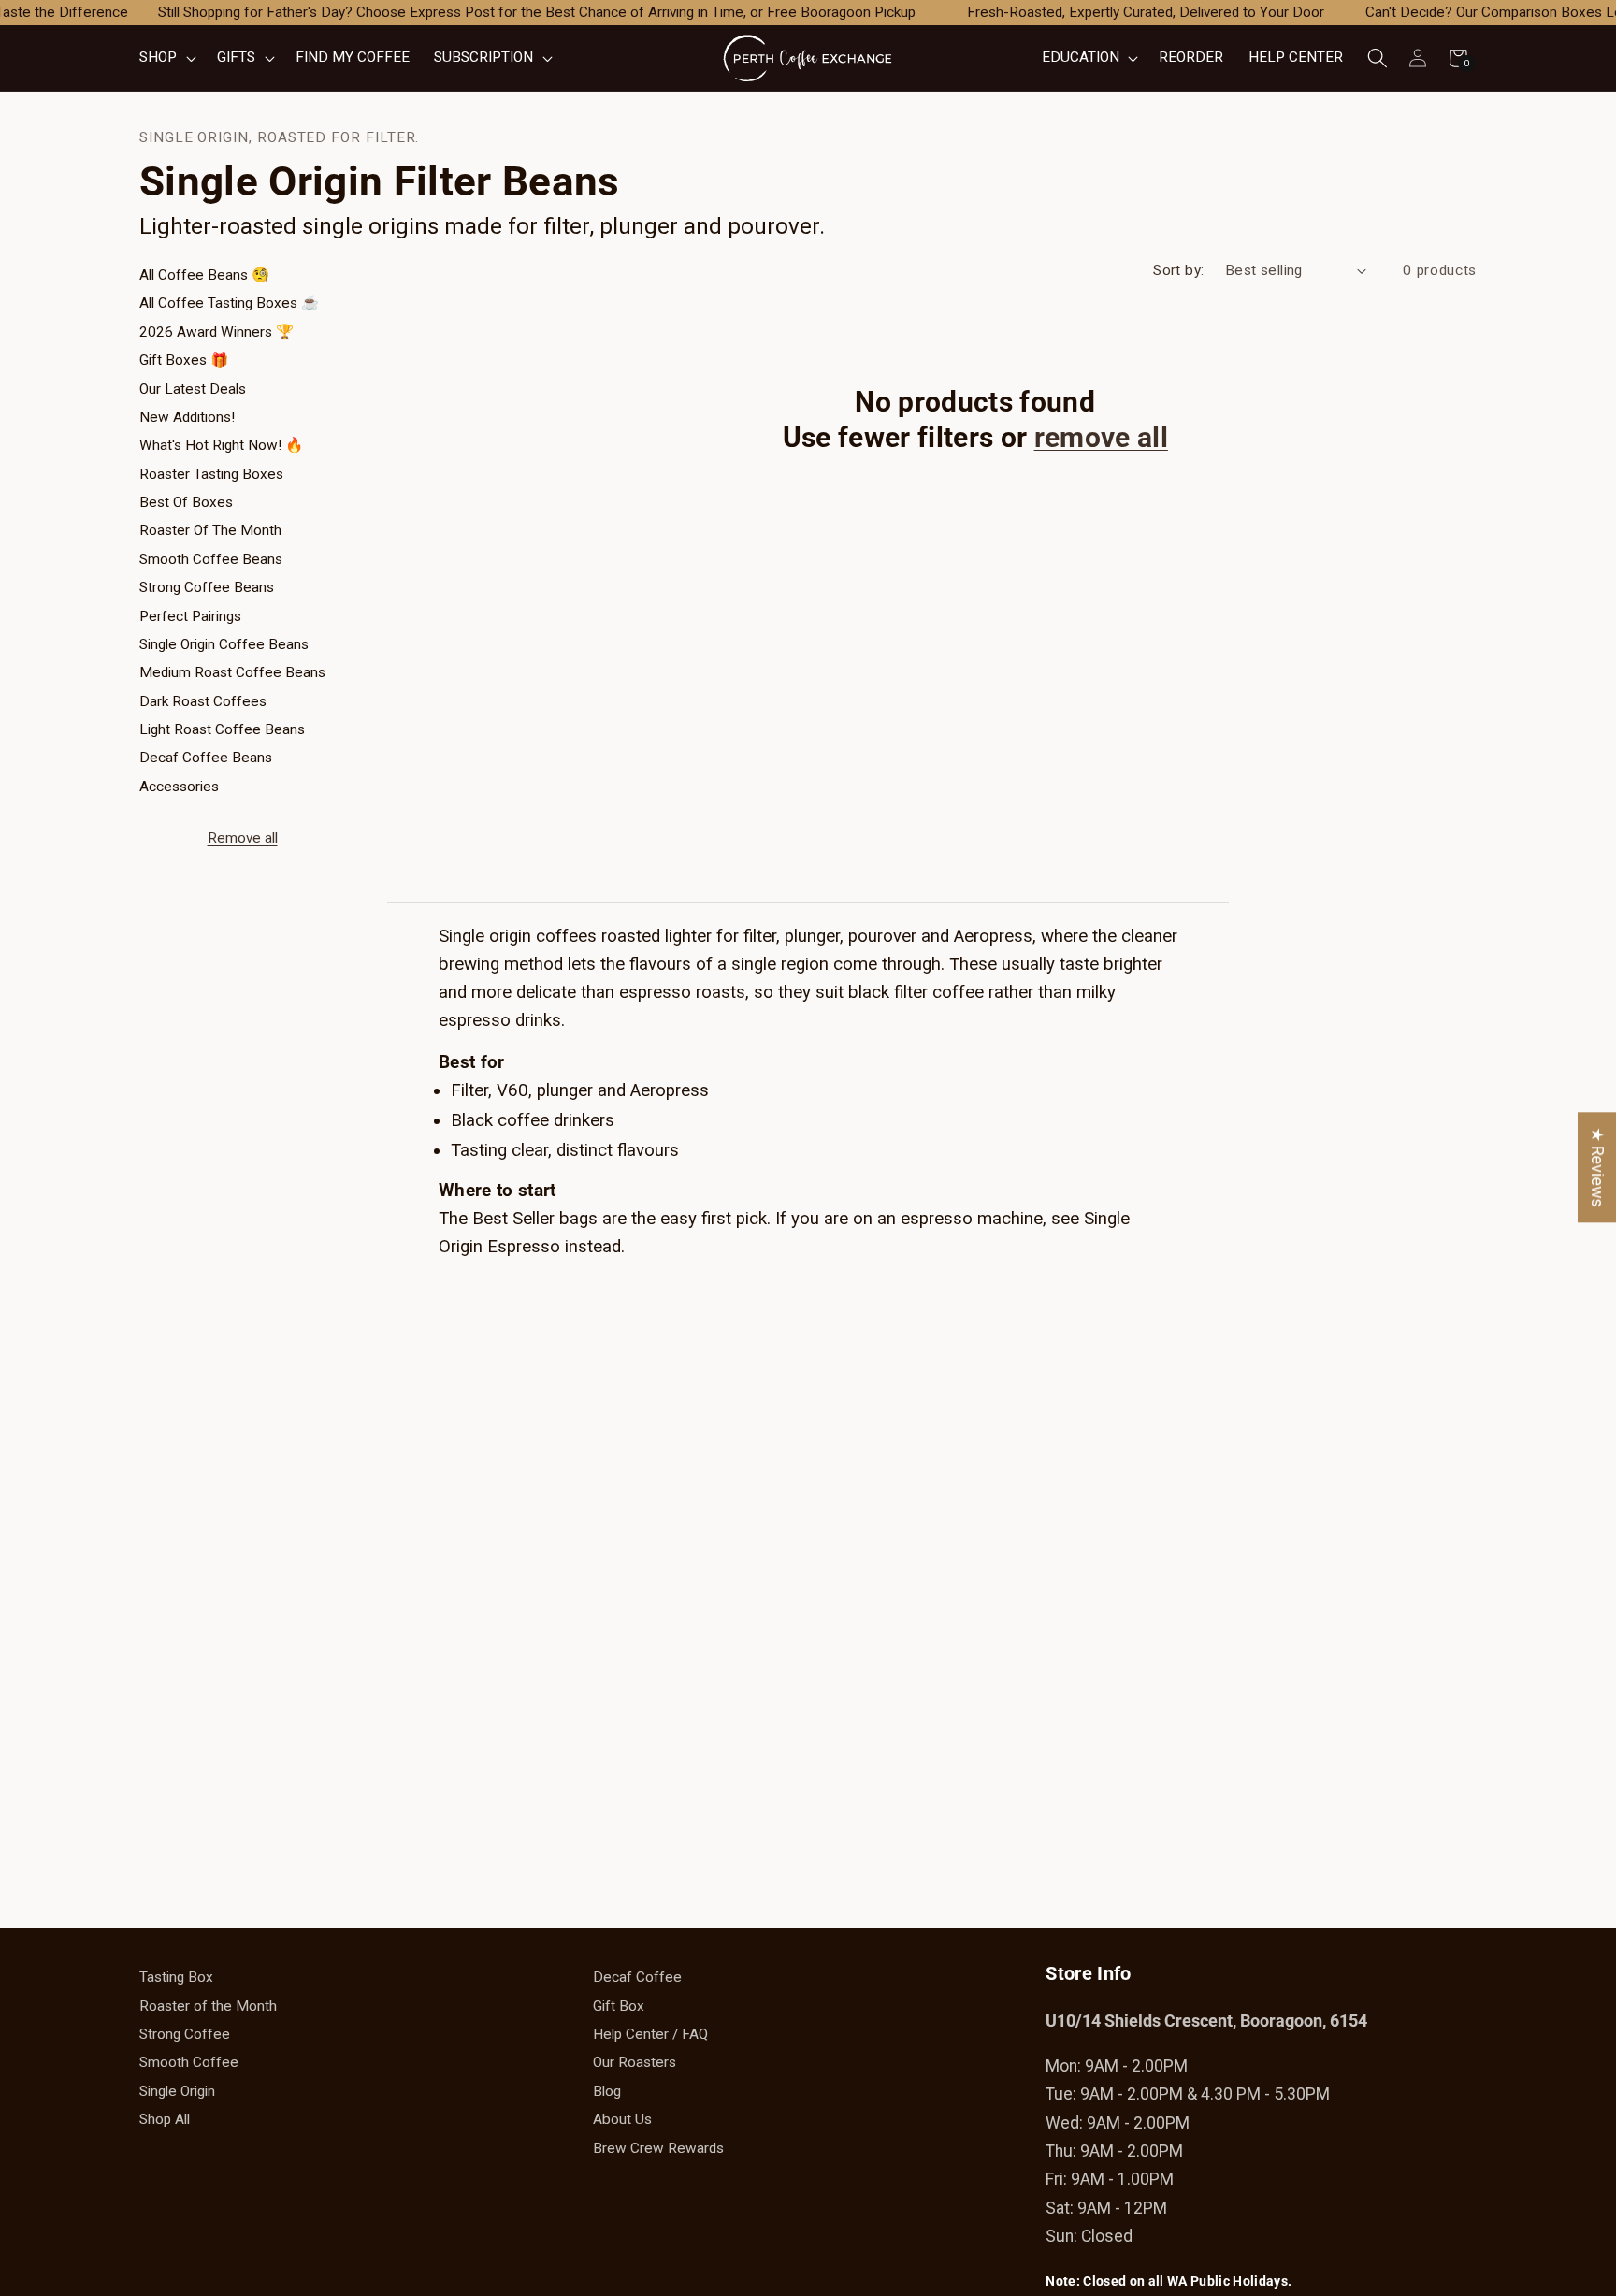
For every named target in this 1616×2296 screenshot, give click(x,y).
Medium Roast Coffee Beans (232, 672)
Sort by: (1179, 270)
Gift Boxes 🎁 (184, 360)
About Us (622, 2119)
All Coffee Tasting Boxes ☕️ (229, 303)
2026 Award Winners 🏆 (216, 332)
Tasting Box (176, 1977)
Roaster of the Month (210, 530)
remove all (1101, 437)
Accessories (179, 787)
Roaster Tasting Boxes (211, 474)
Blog (607, 2091)
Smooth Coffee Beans (211, 559)
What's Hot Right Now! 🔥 (221, 445)
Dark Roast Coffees (203, 701)
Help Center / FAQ (650, 2034)
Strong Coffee (185, 2034)
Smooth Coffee (189, 2062)
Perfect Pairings (190, 616)
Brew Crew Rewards (658, 2148)
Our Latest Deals (193, 389)
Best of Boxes (186, 502)
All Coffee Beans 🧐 (204, 275)
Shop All (165, 2119)
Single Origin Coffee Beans (224, 644)
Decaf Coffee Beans (206, 758)
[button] (166, 58)
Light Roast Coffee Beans (222, 729)
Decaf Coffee (637, 1977)
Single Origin (177, 2091)
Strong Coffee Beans (207, 587)
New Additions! (187, 417)
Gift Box (619, 2006)
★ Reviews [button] (1597, 1167)
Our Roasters (635, 2062)
